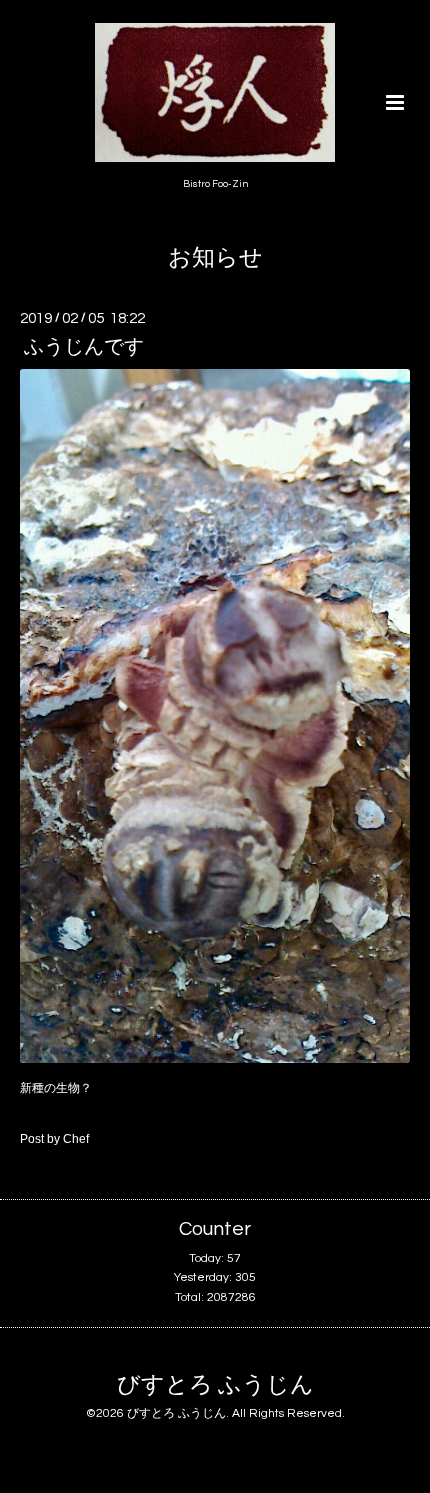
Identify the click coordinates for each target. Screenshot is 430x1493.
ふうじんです (84, 347)
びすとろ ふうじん (215, 1385)
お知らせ (215, 258)
